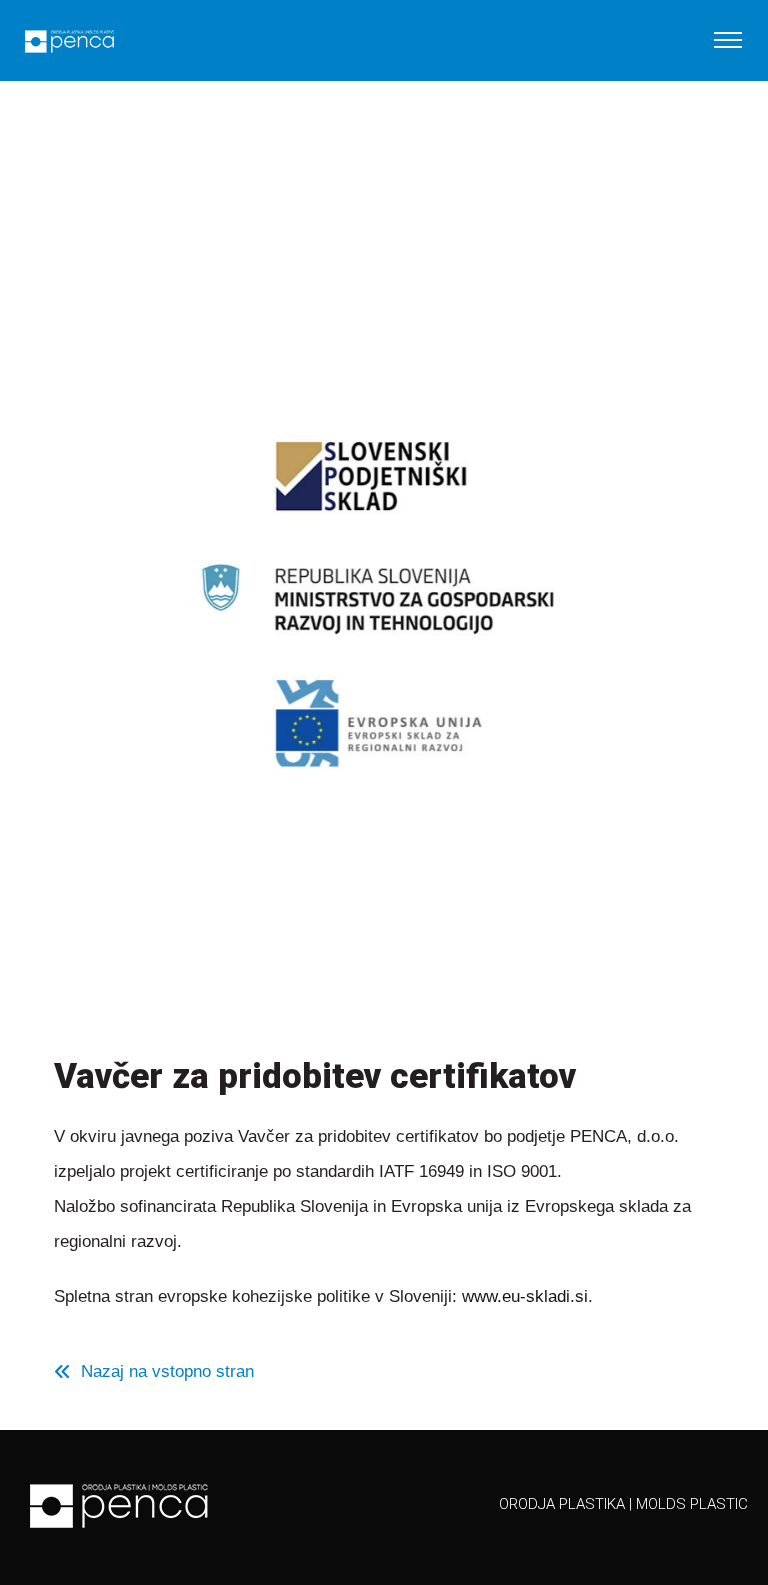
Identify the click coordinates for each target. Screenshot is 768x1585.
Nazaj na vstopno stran (167, 1371)
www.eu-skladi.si (525, 1296)
